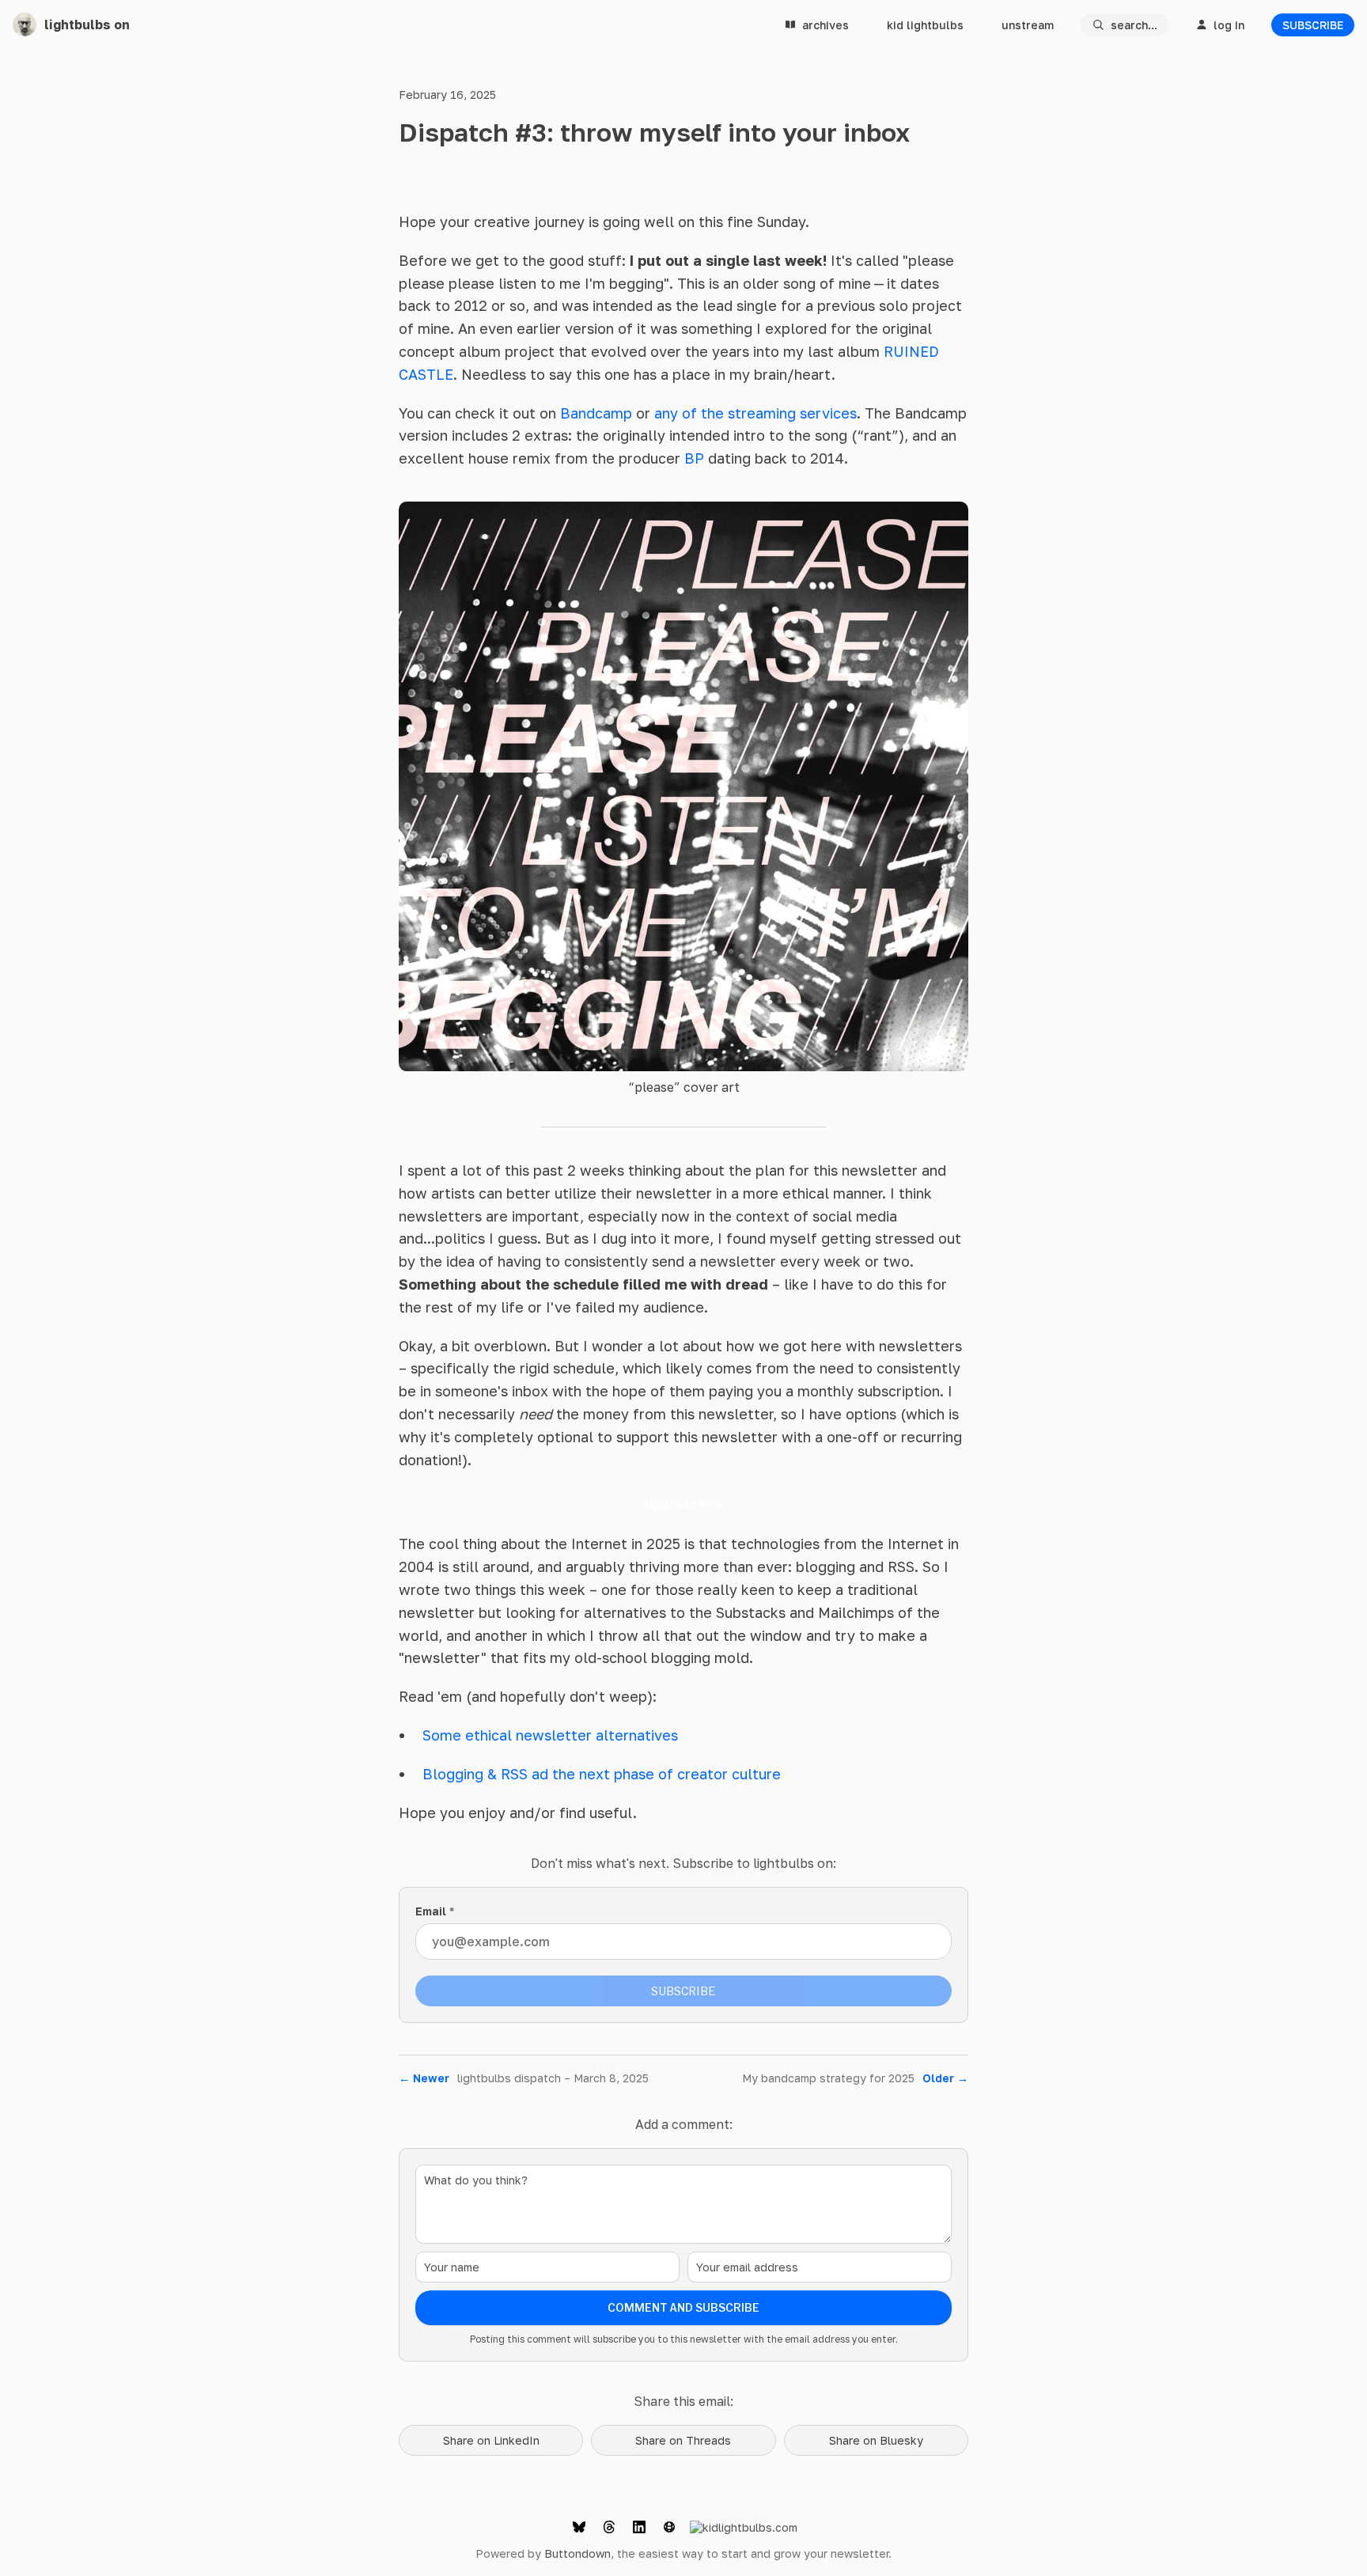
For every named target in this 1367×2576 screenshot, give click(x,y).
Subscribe (1313, 25)
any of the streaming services (755, 413)
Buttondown (577, 2553)
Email (435, 1911)
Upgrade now (683, 1503)
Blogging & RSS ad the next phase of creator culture (602, 1774)
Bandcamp (596, 413)
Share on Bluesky (876, 2440)
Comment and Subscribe (683, 2307)
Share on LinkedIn (491, 2440)
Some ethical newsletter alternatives (550, 1735)
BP (694, 458)
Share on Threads (683, 2440)
